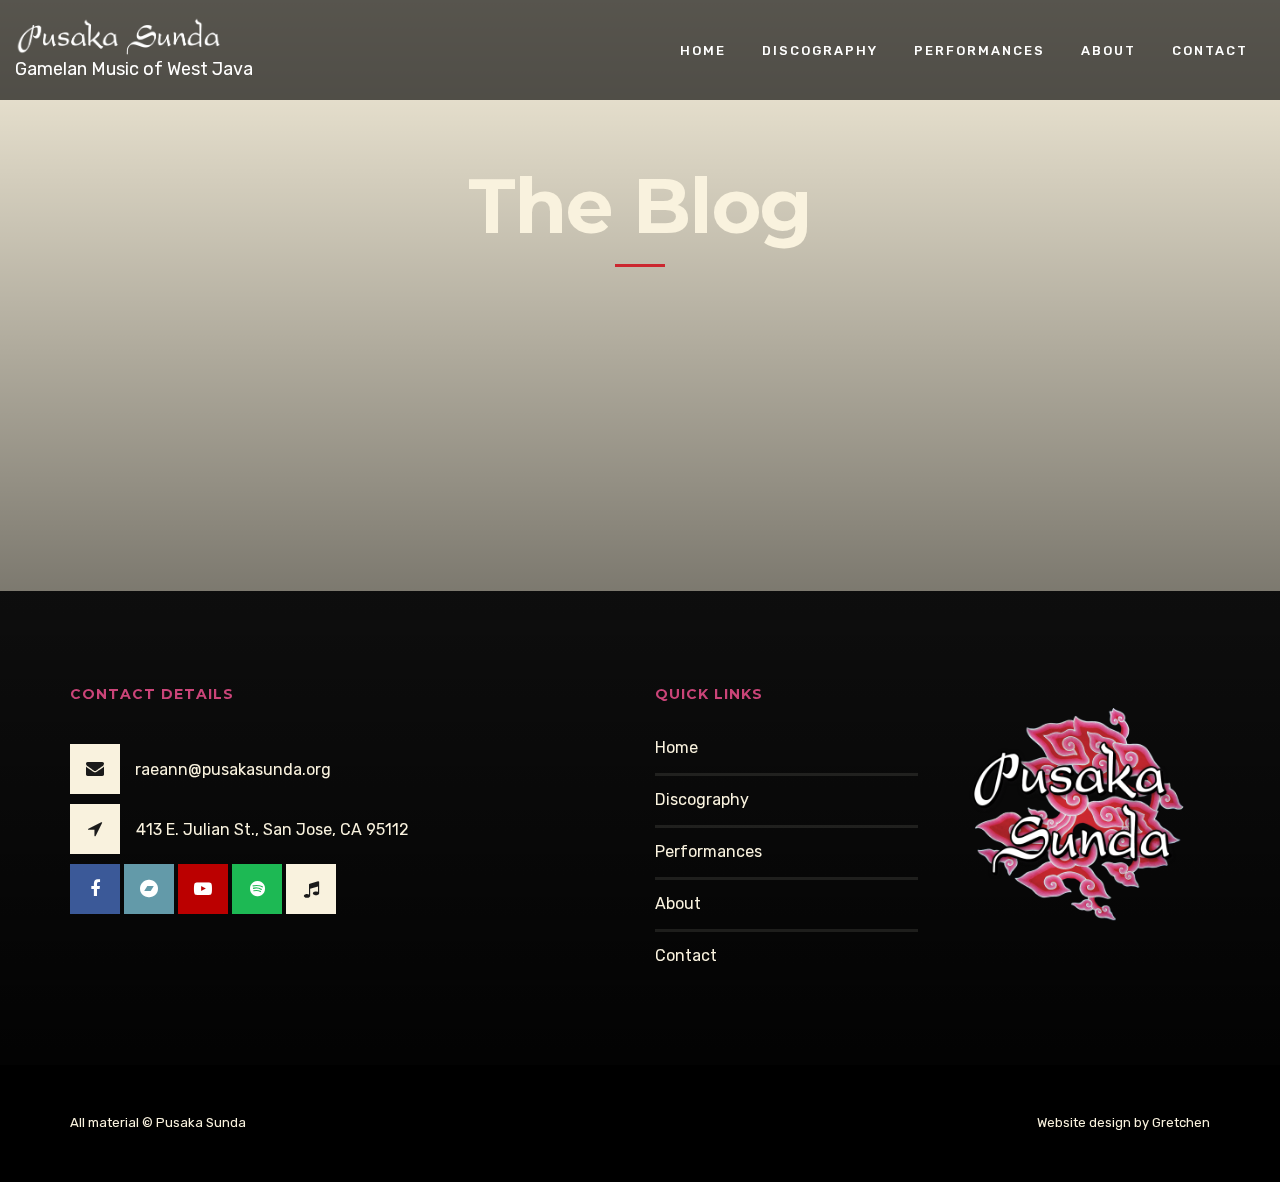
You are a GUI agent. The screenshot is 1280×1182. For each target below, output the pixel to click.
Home (703, 49)
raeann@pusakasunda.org (233, 769)
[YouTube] (203, 889)
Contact (1210, 49)
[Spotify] (257, 889)
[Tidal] (311, 889)
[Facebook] (95, 889)
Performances (979, 49)
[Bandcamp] (149, 889)
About (1108, 49)
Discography (820, 49)
